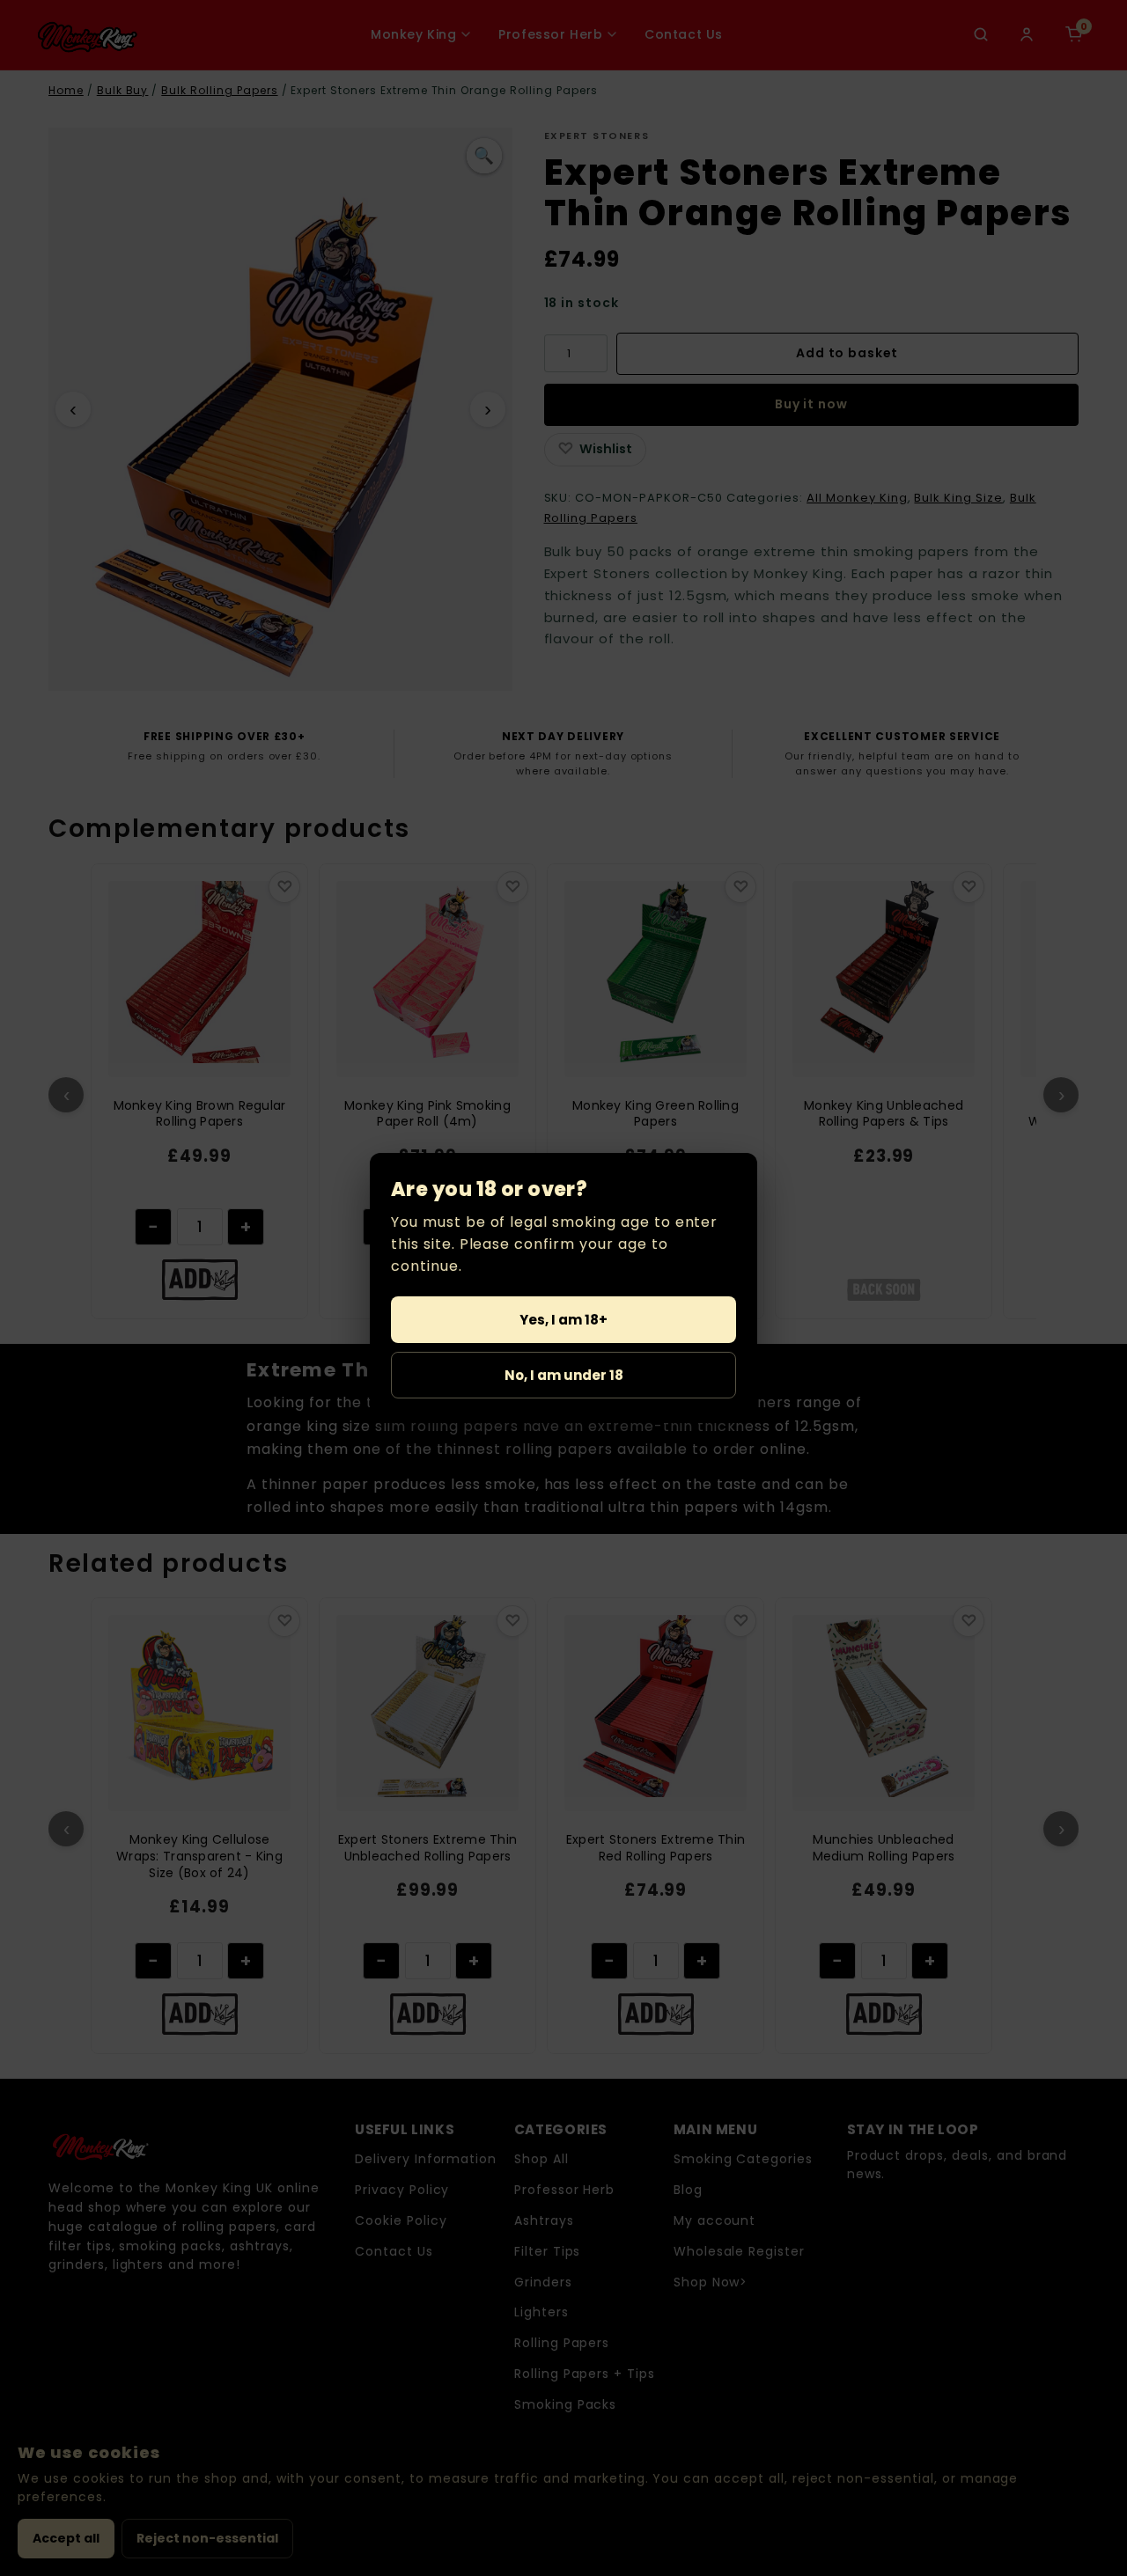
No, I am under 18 (564, 1375)
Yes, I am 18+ (563, 1320)
